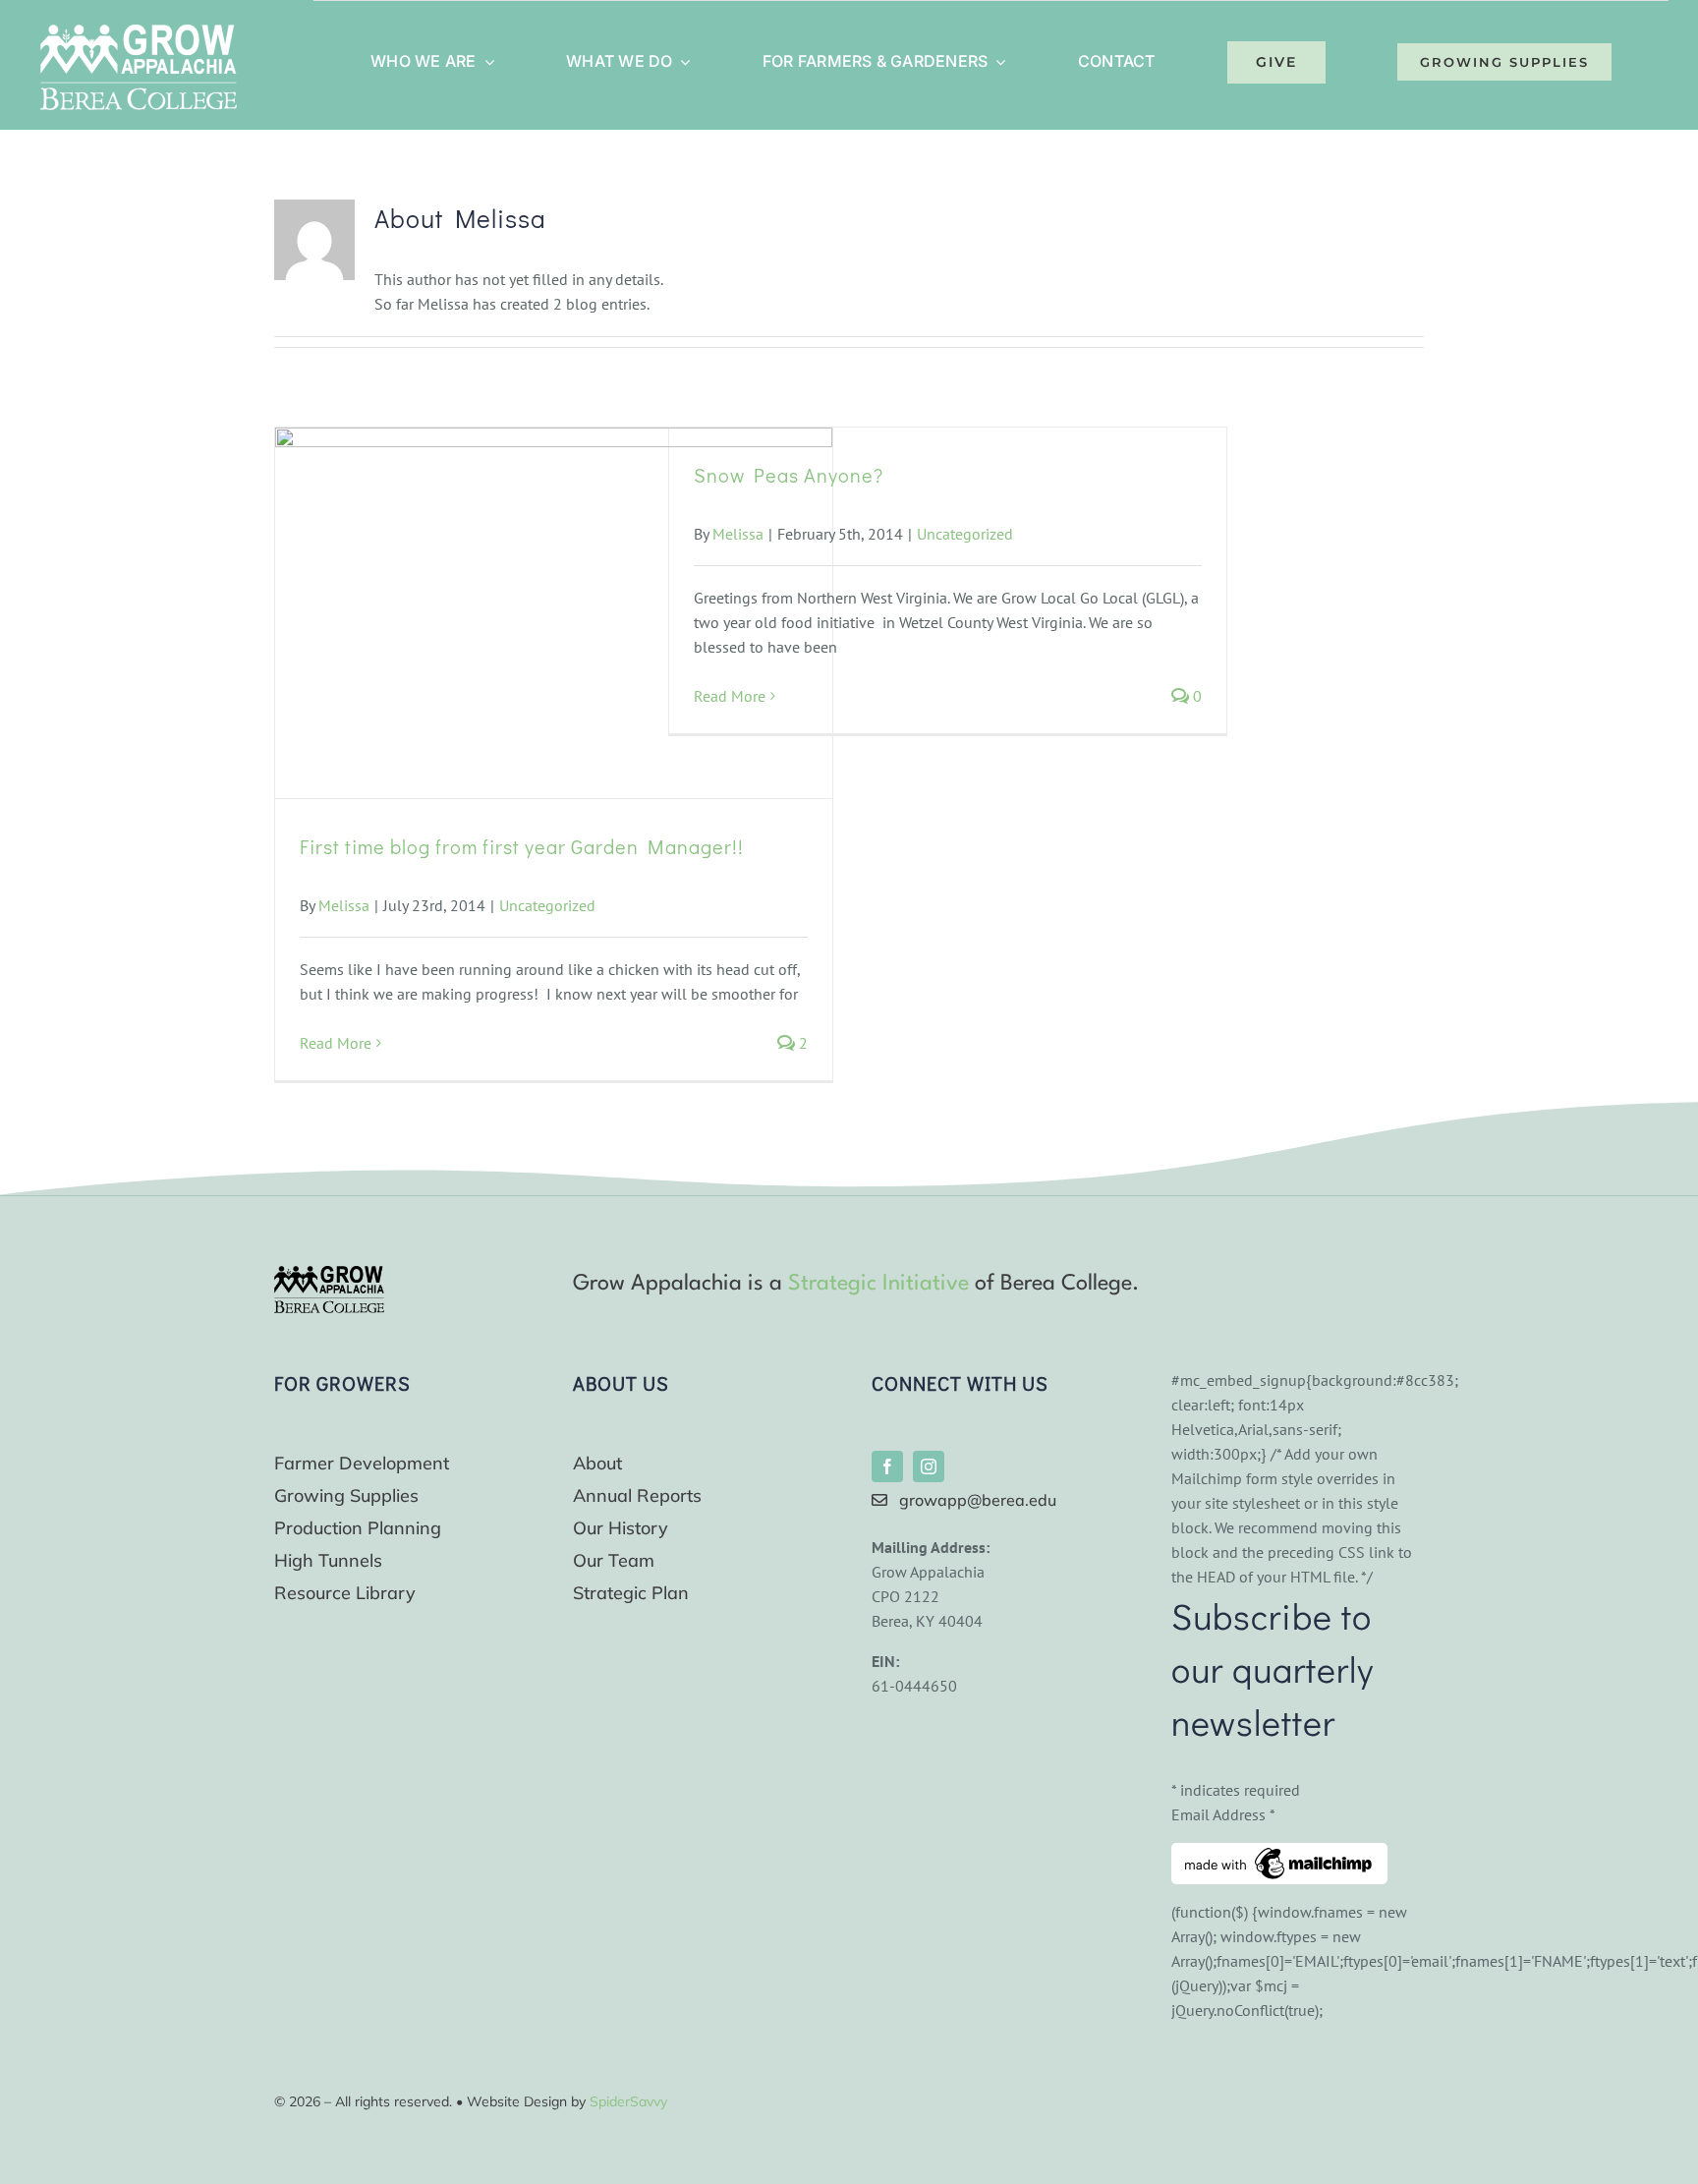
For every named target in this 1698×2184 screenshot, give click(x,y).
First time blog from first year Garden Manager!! (522, 846)
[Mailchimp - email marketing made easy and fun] (1279, 1855)
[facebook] (887, 1466)
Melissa (344, 905)
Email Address (1223, 1814)
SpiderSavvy (628, 2101)
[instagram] (929, 1466)
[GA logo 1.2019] (329, 1274)
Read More (336, 1043)
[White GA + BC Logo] (139, 32)
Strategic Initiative (878, 1284)
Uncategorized (547, 905)
